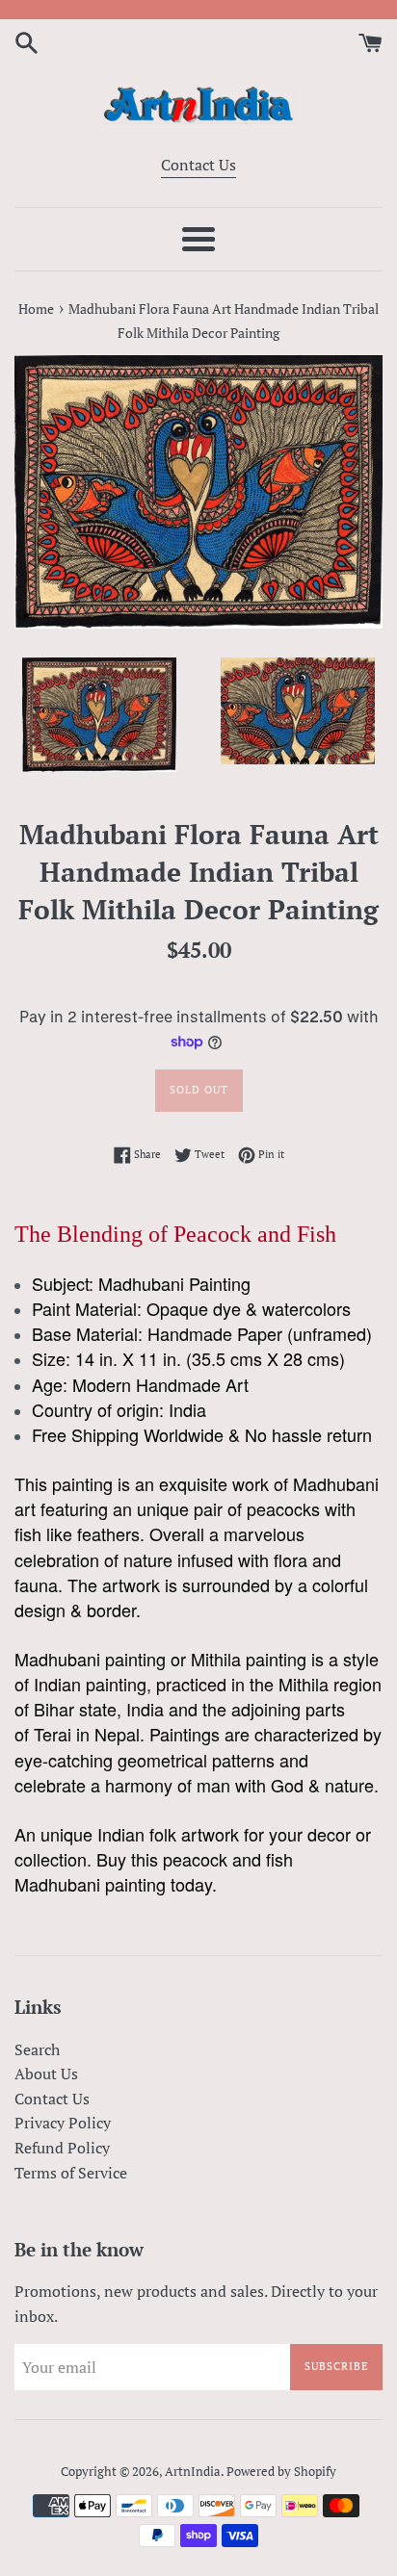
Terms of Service (71, 2173)
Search (37, 2049)
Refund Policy (62, 2148)
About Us (46, 2074)
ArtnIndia (193, 2472)
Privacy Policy (63, 2123)
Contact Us (198, 165)
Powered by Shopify (281, 2472)
